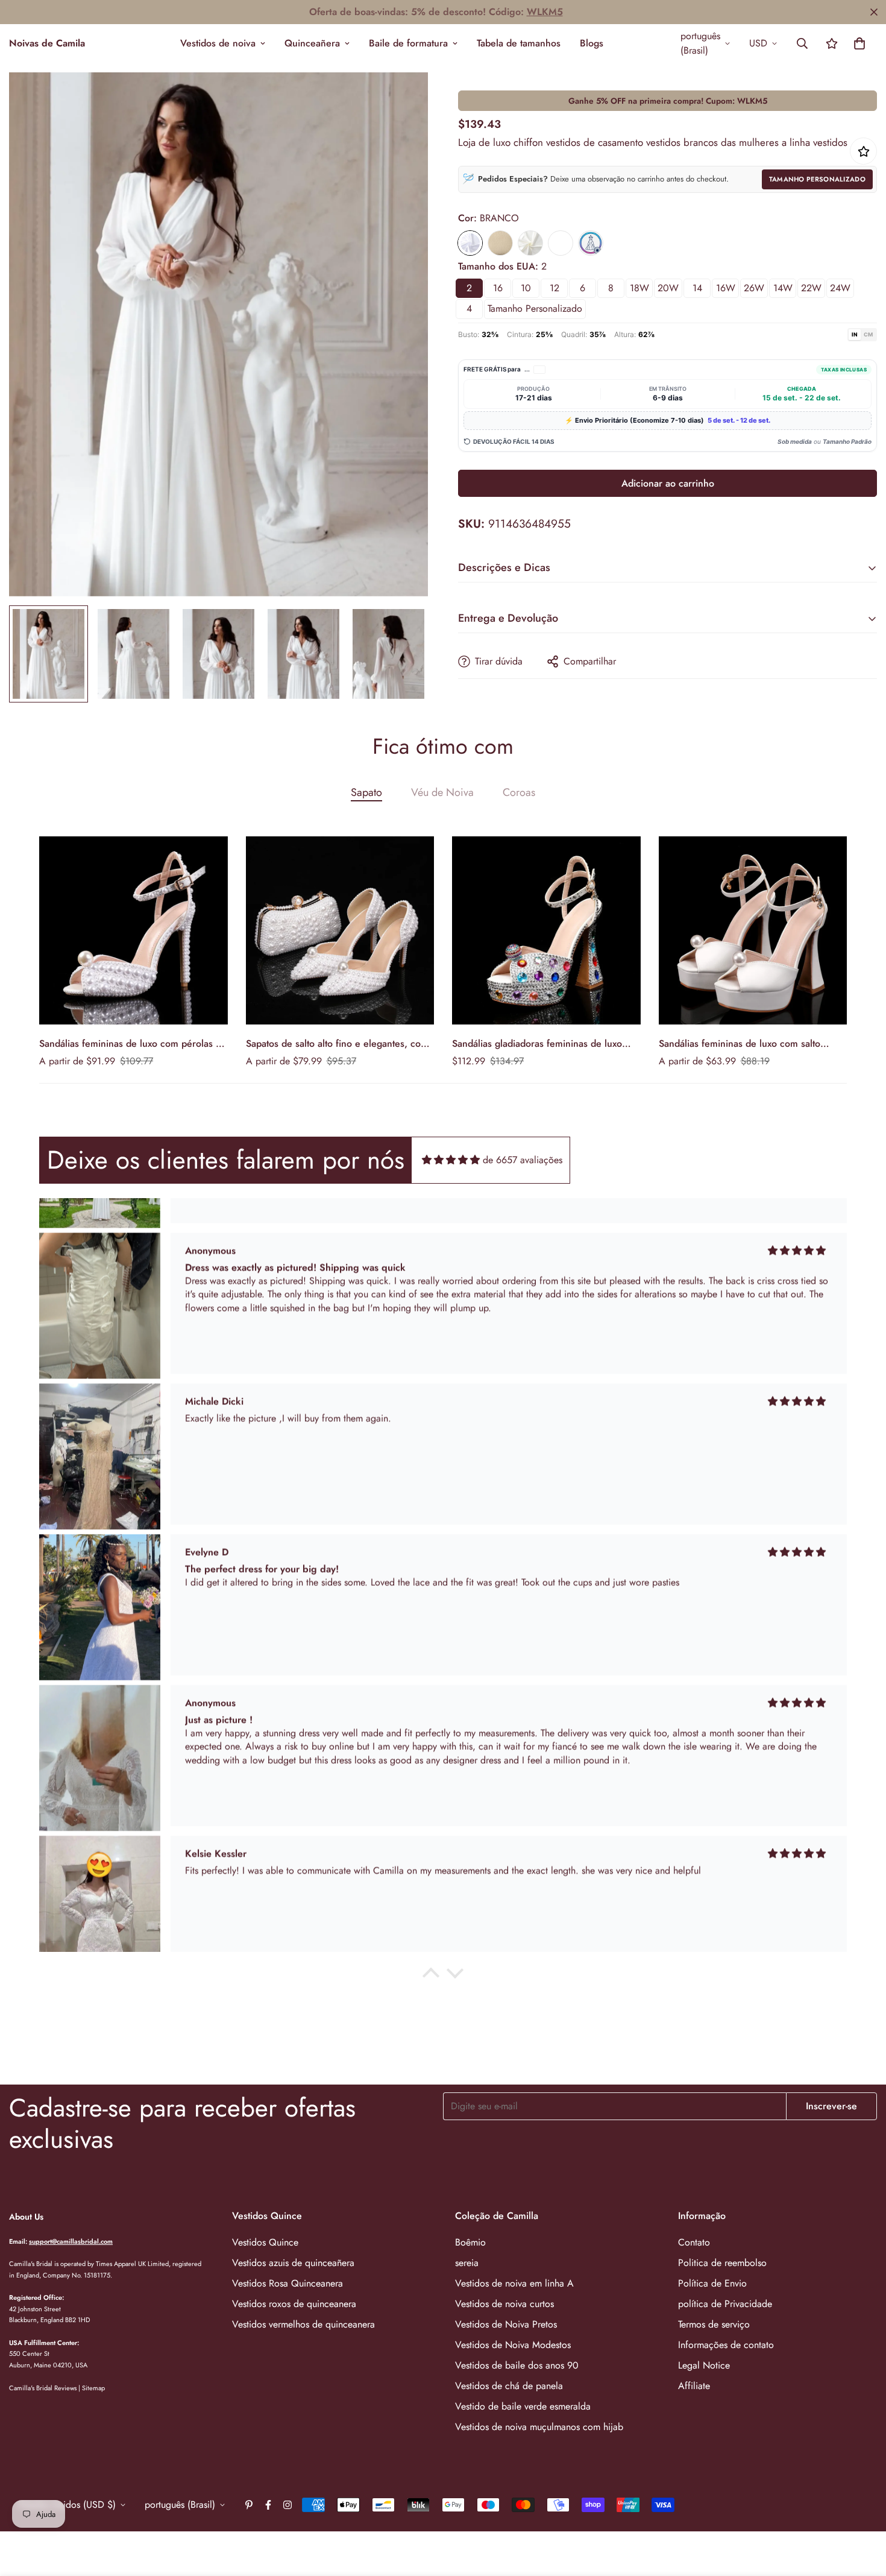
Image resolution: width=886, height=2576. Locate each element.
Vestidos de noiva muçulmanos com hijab (539, 2427)
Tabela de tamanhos (519, 43)
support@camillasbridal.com (71, 2241)
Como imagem (591, 243)
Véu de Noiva (442, 792)
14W (783, 288)
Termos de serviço (714, 2324)
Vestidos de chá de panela (509, 2386)
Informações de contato (726, 2345)
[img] (451, 1160)
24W (840, 288)
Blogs (592, 43)
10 (526, 288)
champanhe (500, 243)
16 (498, 288)
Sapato (366, 792)
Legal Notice (704, 2365)
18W (639, 288)
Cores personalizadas (561, 243)
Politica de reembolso (722, 2263)
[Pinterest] (249, 2505)
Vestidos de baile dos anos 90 (517, 2365)
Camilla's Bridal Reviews (43, 2388)
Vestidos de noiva (218, 43)
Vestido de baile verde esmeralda (523, 2406)
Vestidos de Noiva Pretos (506, 2324)
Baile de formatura (408, 43)
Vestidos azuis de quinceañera (293, 2263)
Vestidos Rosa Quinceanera (287, 2283)
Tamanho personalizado (535, 308)
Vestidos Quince (265, 2242)
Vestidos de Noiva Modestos (513, 2345)
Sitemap (93, 2388)
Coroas (519, 792)
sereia (467, 2263)
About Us (26, 2217)
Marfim (530, 243)
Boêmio (470, 2242)
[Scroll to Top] (862, 2510)
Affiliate (694, 2386)
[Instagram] (287, 2505)
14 (697, 288)
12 (555, 288)
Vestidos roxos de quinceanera (294, 2304)
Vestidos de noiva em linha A (514, 2283)
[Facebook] (268, 2505)
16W (726, 288)
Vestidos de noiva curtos (504, 2304)
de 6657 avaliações (523, 1160)
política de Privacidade (725, 2304)
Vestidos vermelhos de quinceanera (303, 2324)
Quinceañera (312, 43)
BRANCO (470, 243)
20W (668, 288)
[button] (859, 43)
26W (754, 288)
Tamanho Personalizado (817, 179)
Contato (694, 2242)
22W (811, 288)
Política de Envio (712, 2283)
